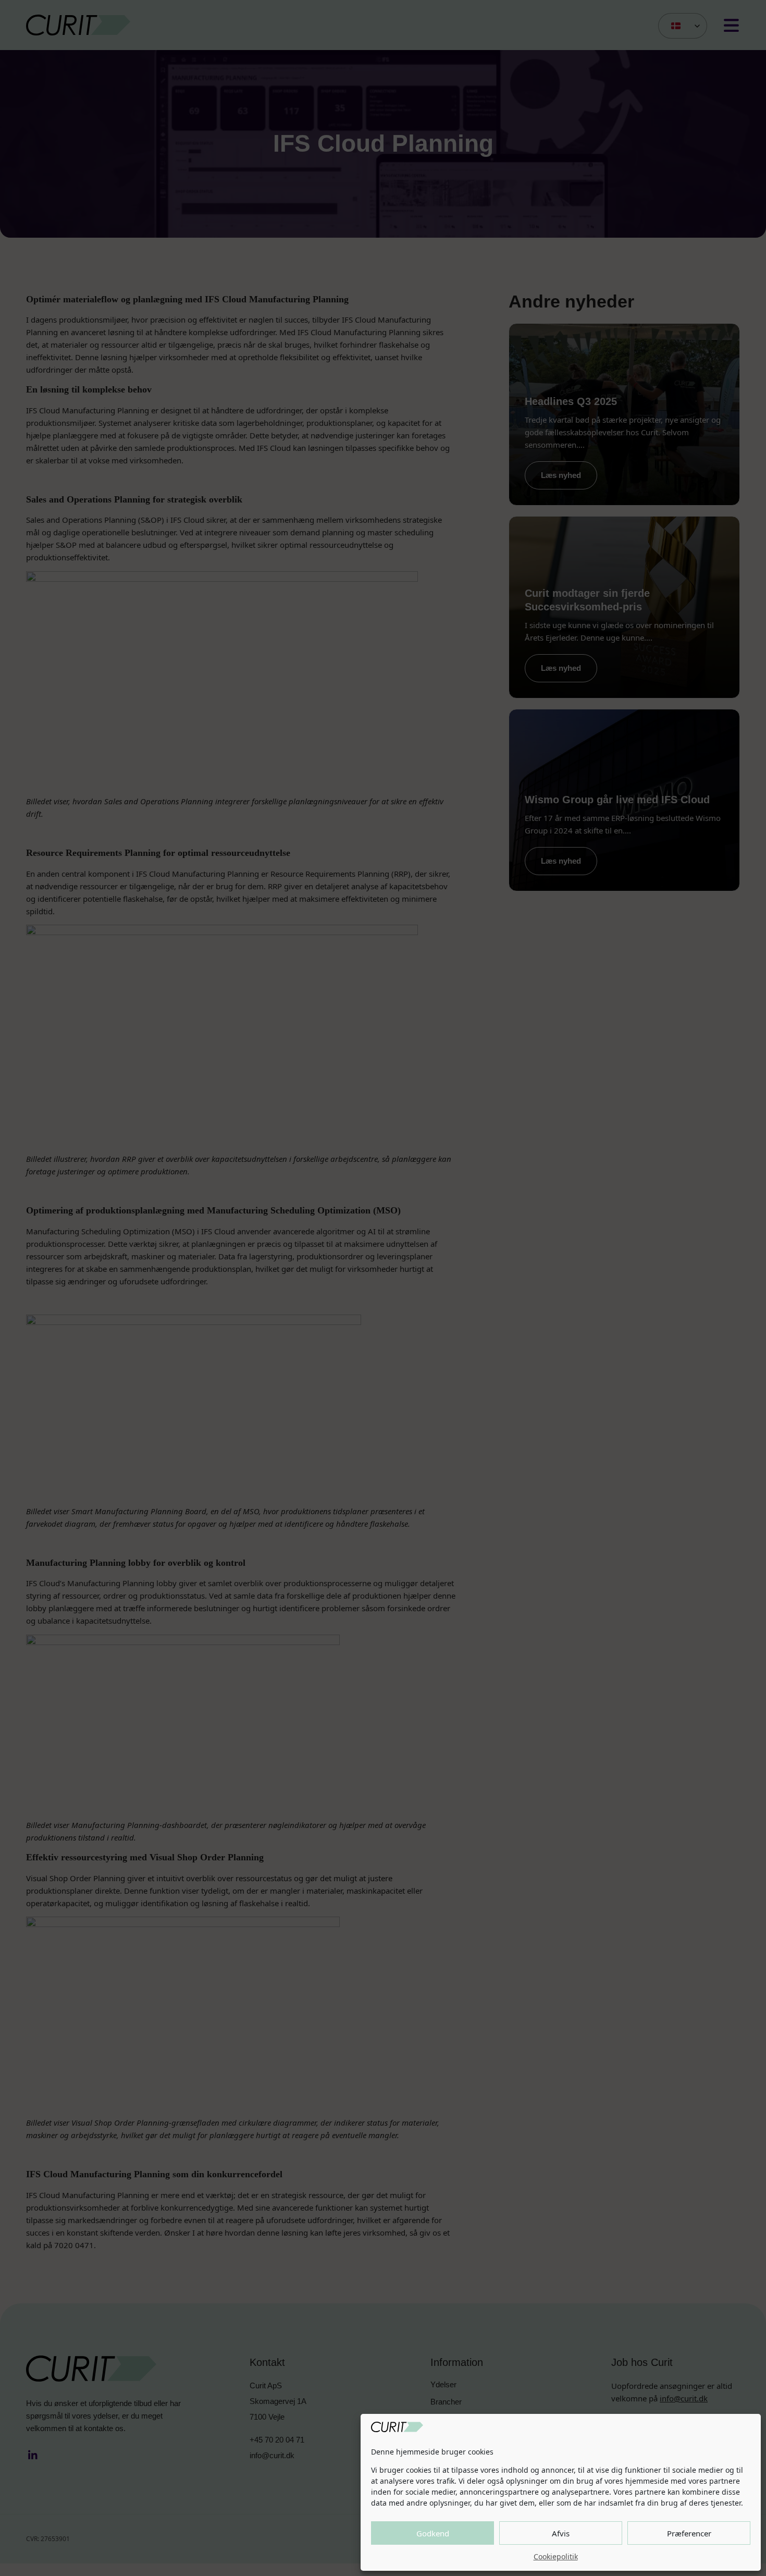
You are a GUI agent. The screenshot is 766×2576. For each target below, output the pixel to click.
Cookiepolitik (556, 2556)
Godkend (433, 2533)
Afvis (561, 2533)
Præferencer (689, 2533)
